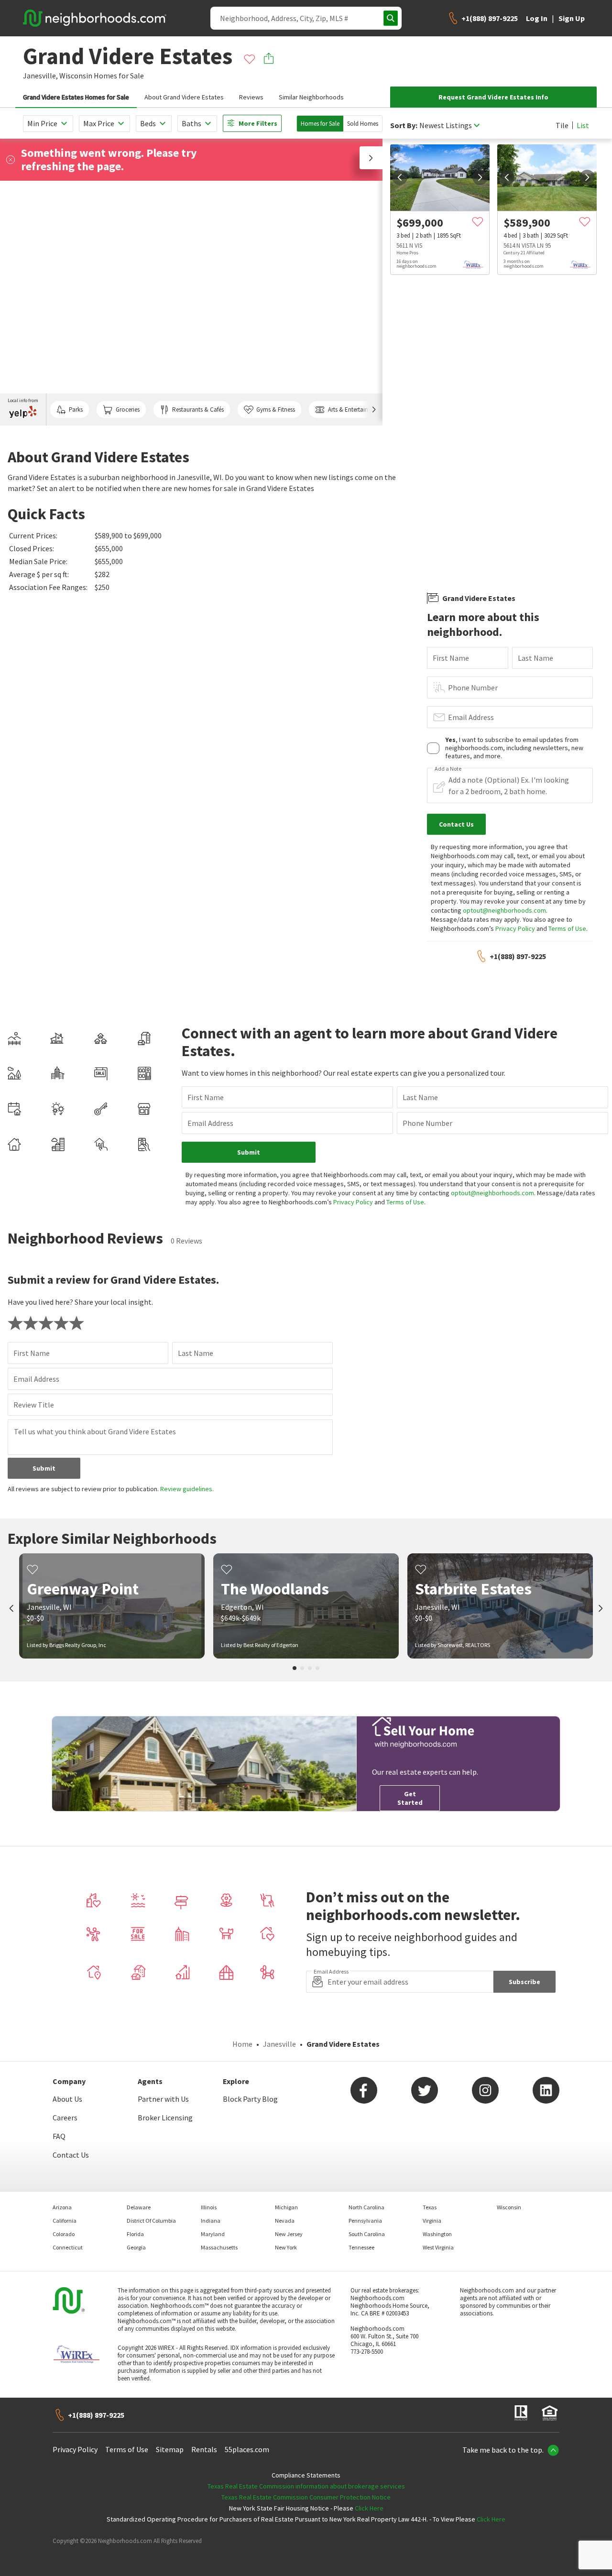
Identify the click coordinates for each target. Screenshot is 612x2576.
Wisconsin (76, 76)
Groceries (128, 409)
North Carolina (366, 2207)
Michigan (286, 2207)
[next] (480, 177)
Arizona (62, 2207)
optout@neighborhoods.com (504, 910)
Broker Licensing (165, 2118)
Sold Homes (363, 124)
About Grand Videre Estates (184, 97)
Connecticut (68, 2247)
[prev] (400, 177)
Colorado (64, 2234)
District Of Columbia (151, 2221)
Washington (437, 2234)
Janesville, (40, 76)
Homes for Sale (320, 124)
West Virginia (438, 2247)
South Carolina (367, 2234)
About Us (67, 2099)
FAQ (59, 2136)
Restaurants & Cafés (198, 409)
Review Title (34, 1405)
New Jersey (289, 2234)
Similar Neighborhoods (311, 97)
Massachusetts (219, 2247)
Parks (76, 409)
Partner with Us (163, 2099)
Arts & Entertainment (355, 409)
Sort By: (404, 126)
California (65, 2221)
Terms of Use (567, 928)
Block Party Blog (250, 2099)
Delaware (139, 2207)
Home (242, 2044)
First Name (451, 658)
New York (286, 2247)
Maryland (213, 2234)
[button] (371, 158)
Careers (65, 2118)
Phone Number (473, 688)
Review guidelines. (187, 1489)
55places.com (247, 2449)
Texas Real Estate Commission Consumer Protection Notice (306, 2497)
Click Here (369, 2508)
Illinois (209, 2207)
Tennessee (361, 2247)
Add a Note (448, 769)
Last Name (535, 658)
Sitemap (170, 2449)
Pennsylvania (365, 2221)
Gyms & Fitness (276, 409)
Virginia (432, 2221)
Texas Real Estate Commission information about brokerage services (306, 2486)
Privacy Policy (515, 928)
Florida (135, 2234)
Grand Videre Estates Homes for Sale (76, 97)
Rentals (204, 2449)
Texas (430, 2207)
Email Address (471, 717)
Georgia (136, 2247)
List (583, 125)
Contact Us (71, 2155)
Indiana (211, 2221)
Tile (562, 125)
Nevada (285, 2221)
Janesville (279, 2044)
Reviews (251, 97)
